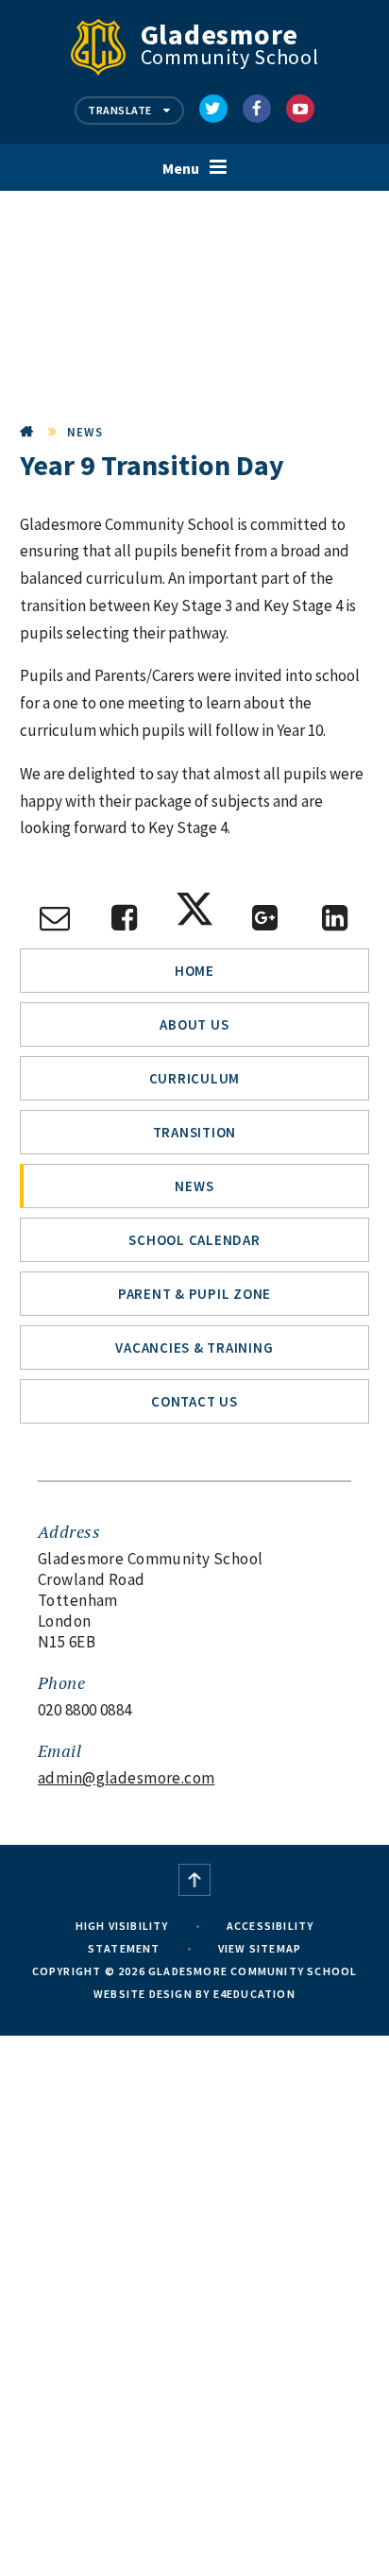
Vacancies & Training (194, 1348)
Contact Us (194, 1401)
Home (27, 432)
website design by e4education (194, 1994)
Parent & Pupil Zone (194, 1294)
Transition (195, 1132)
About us (194, 1024)
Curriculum (195, 1078)
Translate (121, 110)
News (85, 432)
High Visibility (122, 1926)
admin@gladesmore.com (127, 1778)
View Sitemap (260, 1948)
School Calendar (194, 1240)
